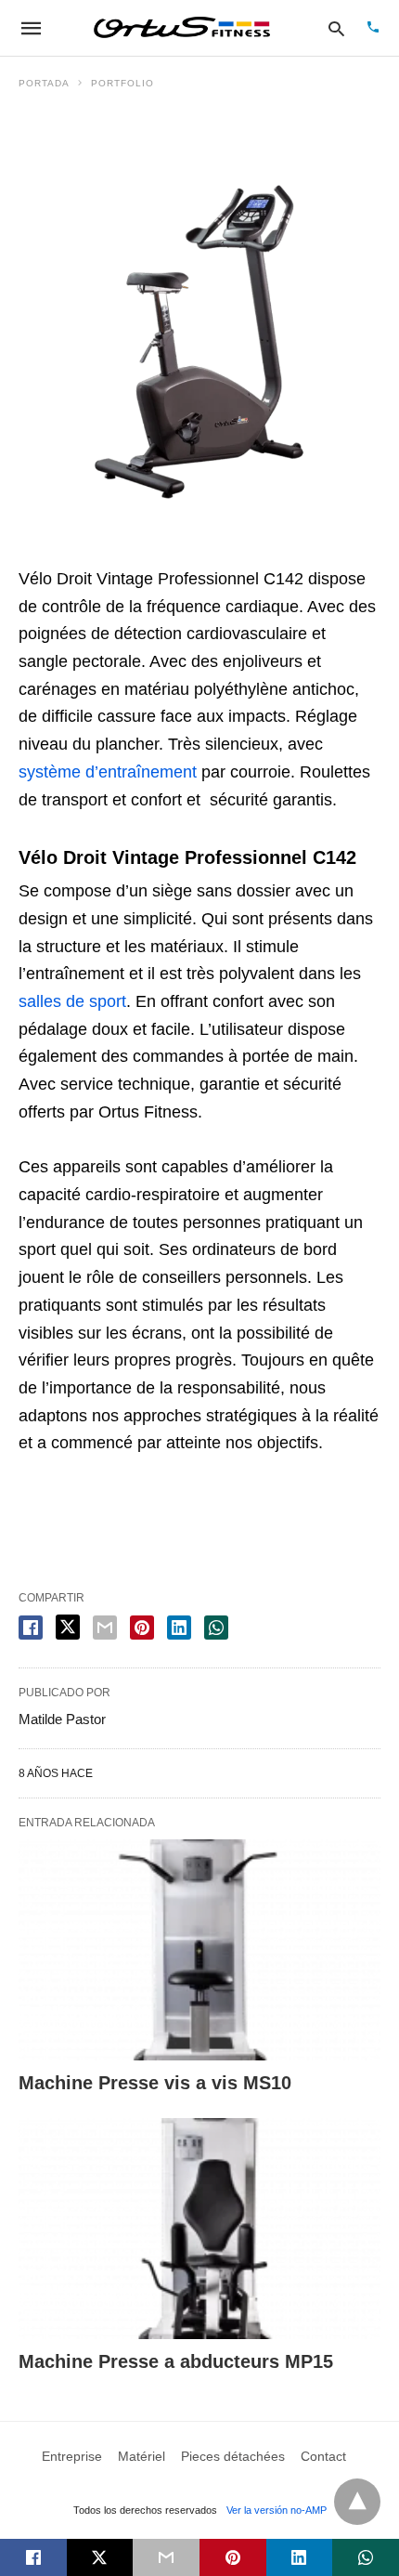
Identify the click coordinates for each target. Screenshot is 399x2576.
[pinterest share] (142, 1628)
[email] (166, 2557)
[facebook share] (31, 1628)
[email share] (105, 1628)
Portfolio (122, 83)
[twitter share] (68, 1627)
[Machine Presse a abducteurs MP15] (199, 2229)
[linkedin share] (179, 1628)
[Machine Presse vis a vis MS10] (199, 1950)
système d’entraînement (108, 772)
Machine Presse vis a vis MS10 (155, 2083)
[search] (336, 28)
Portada (44, 83)
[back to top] (357, 2502)
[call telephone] (373, 28)
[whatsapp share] (216, 1628)
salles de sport (72, 1001)
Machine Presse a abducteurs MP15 (176, 2361)
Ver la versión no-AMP (277, 2510)
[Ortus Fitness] (182, 28)
